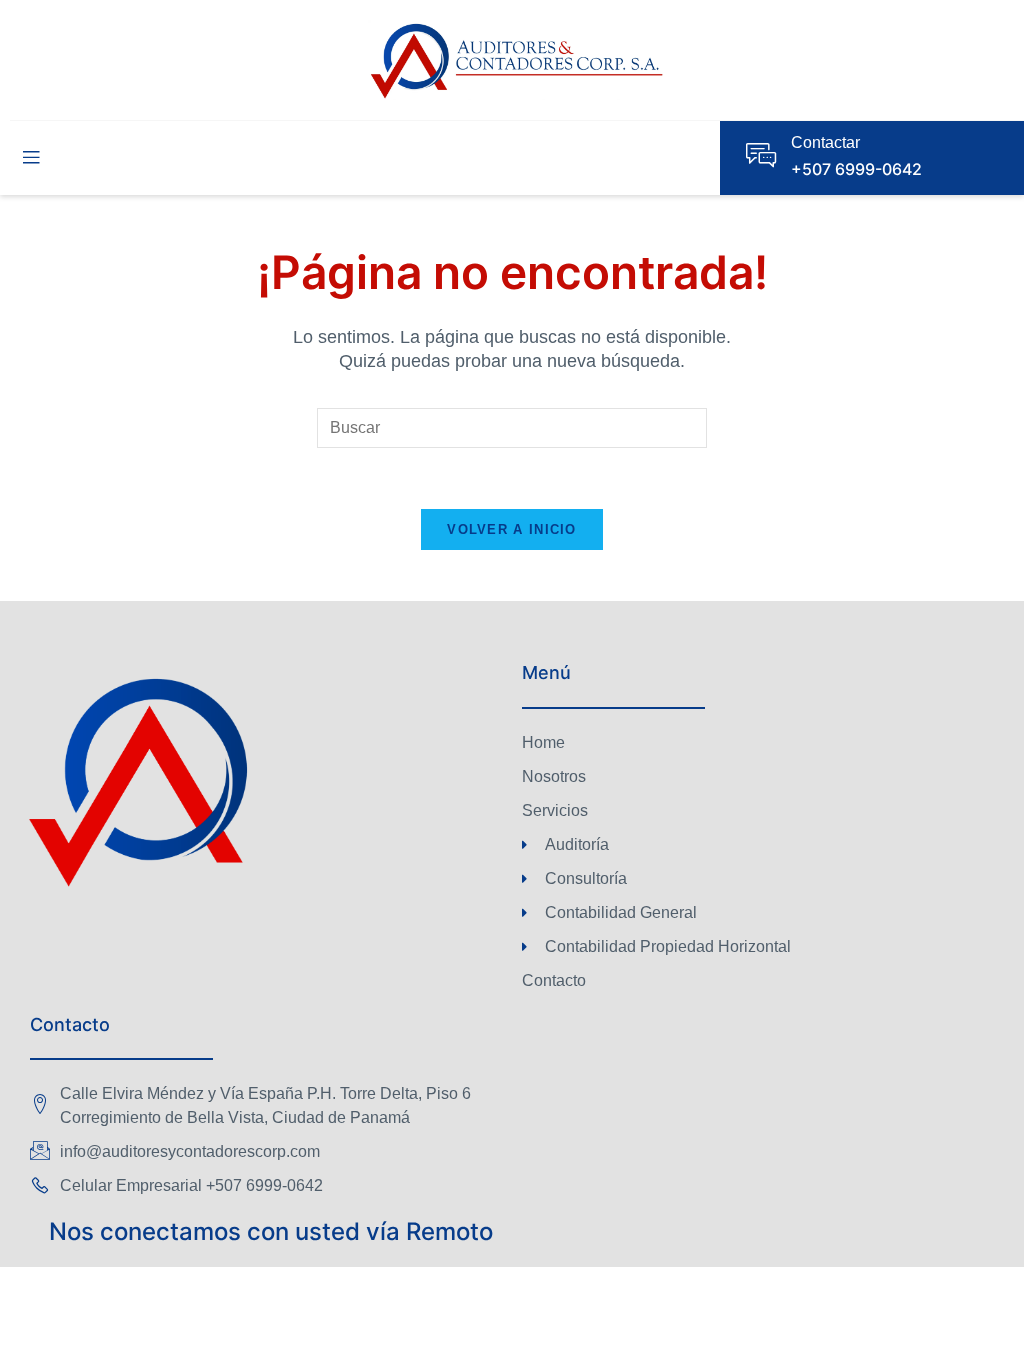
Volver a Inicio (512, 529)
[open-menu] (31, 158)
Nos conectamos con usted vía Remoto (271, 1231)
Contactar (825, 142)
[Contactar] (761, 155)
